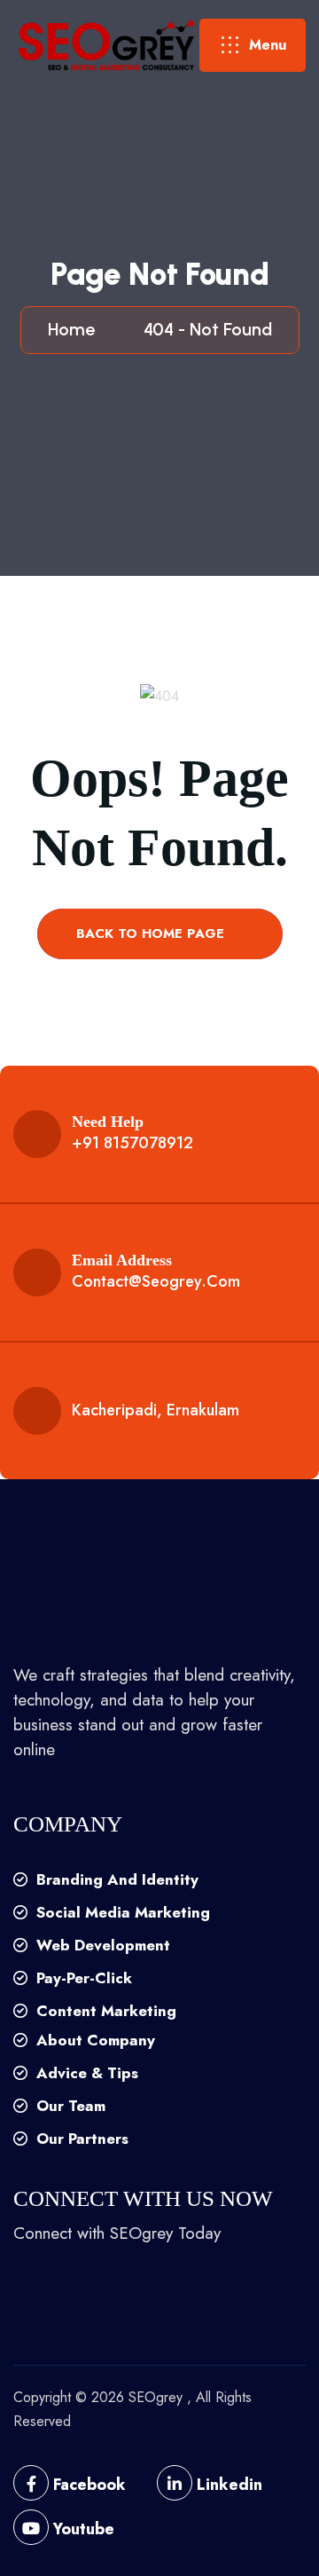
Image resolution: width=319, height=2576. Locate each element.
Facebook (87, 2485)
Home (76, 329)
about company (93, 2040)
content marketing (104, 2011)
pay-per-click (82, 1978)
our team (69, 2106)
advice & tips (85, 2073)
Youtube (82, 2529)
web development (101, 1945)
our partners (80, 2139)
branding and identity (115, 1879)
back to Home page (152, 934)
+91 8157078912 (132, 1143)
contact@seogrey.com (156, 1281)
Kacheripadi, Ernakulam (156, 1410)
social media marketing (121, 1912)
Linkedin (227, 2485)
